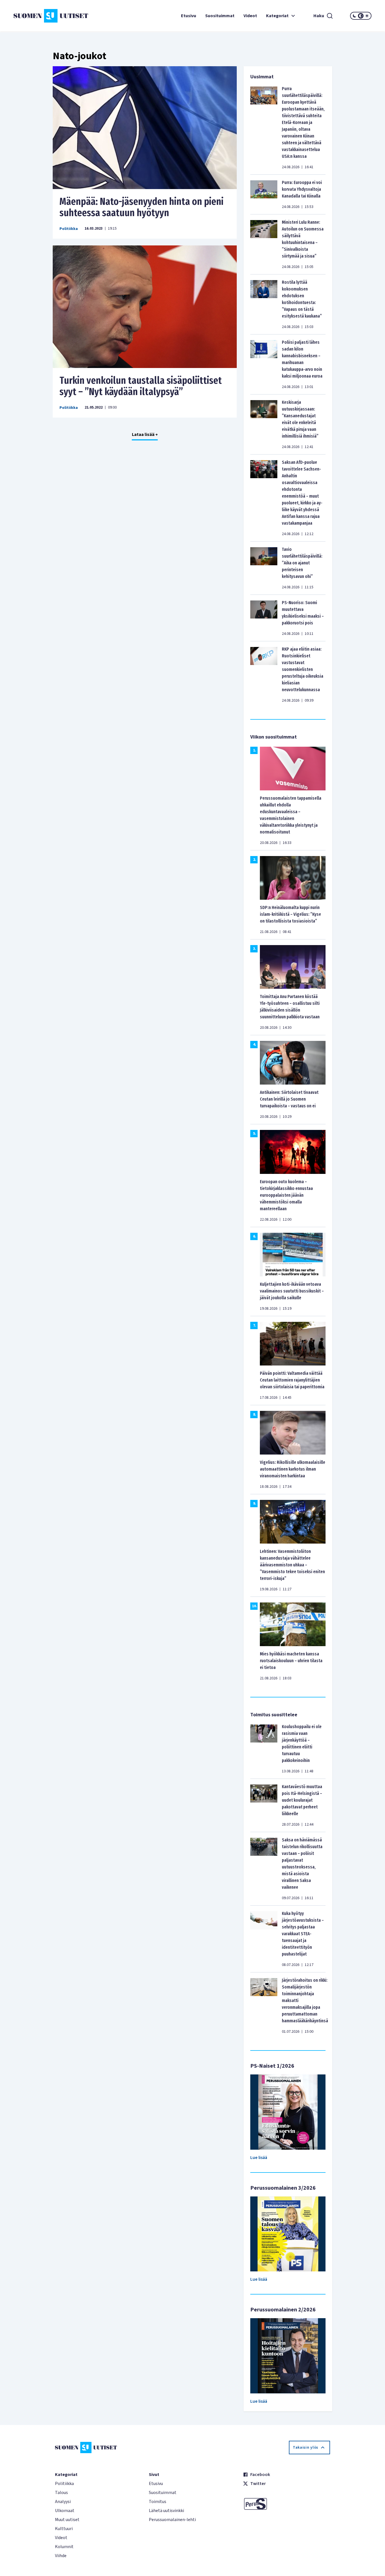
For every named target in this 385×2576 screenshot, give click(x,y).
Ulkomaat (65, 2511)
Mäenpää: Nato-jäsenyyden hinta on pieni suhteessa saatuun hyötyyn (141, 207)
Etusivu (189, 16)
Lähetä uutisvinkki (166, 2511)
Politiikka (69, 229)
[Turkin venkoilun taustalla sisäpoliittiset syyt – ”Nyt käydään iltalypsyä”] (145, 307)
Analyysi (63, 2502)
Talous (61, 2493)
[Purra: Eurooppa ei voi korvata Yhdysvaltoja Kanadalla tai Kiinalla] (264, 194)
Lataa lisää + (145, 434)
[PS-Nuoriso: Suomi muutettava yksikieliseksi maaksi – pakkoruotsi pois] (264, 618)
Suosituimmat (220, 16)
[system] (361, 16)
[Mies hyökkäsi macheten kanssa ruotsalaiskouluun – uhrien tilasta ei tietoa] (293, 1624)
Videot (250, 16)
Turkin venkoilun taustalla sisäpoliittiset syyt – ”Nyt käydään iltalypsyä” (141, 386)
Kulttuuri (64, 2529)
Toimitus (158, 2502)
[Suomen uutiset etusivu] (43, 16)
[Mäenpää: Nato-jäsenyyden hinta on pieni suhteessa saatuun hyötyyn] (145, 128)
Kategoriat (277, 16)
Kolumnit (64, 2547)
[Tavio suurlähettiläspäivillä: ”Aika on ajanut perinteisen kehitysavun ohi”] (264, 568)
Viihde (61, 2556)
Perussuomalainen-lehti (172, 2520)
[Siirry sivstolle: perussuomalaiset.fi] (286, 2504)
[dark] (355, 16)
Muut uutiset (67, 2520)
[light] (367, 16)
